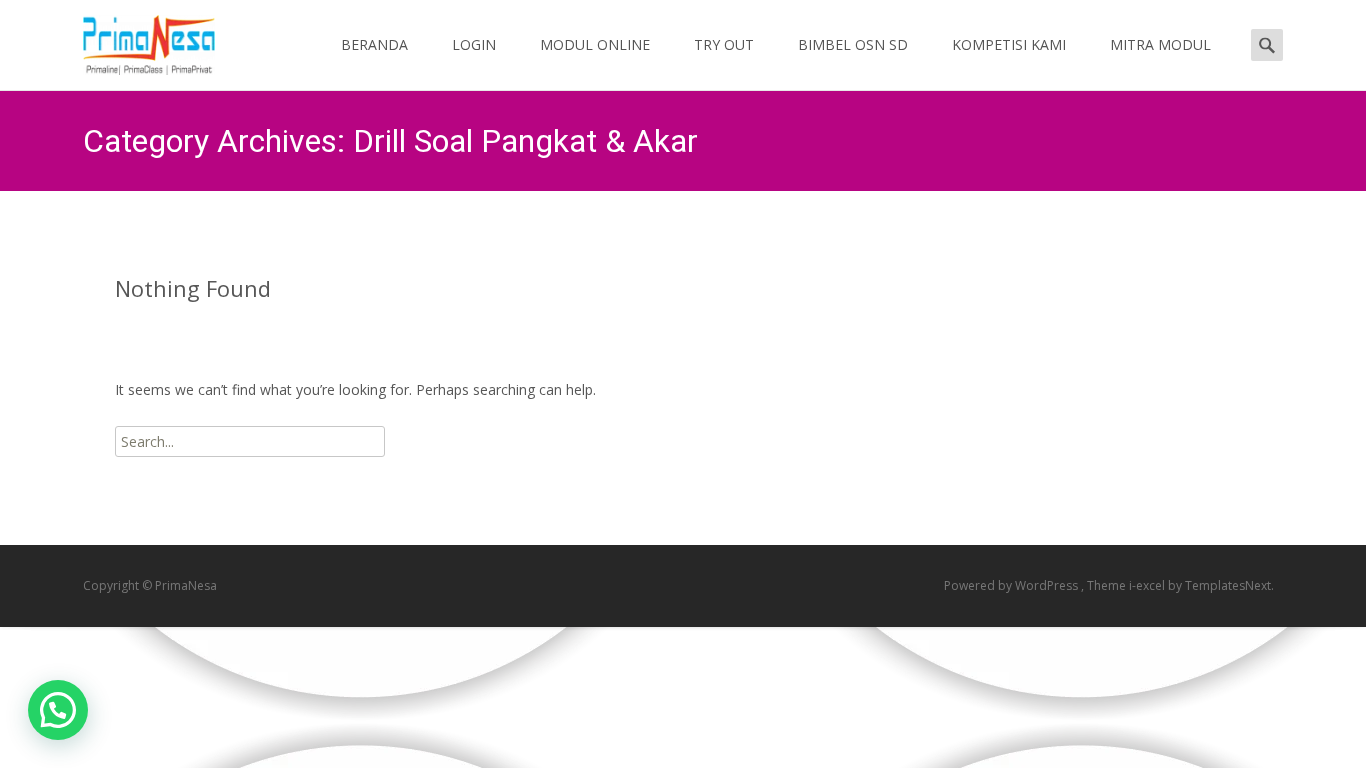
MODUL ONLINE (595, 44)
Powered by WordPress (1012, 585)
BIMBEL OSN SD (853, 44)
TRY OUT (724, 44)
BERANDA (374, 44)
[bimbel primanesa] (133, 40)
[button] (58, 710)
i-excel (1148, 585)
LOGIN (474, 44)
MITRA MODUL (1160, 44)
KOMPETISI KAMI (1009, 44)
